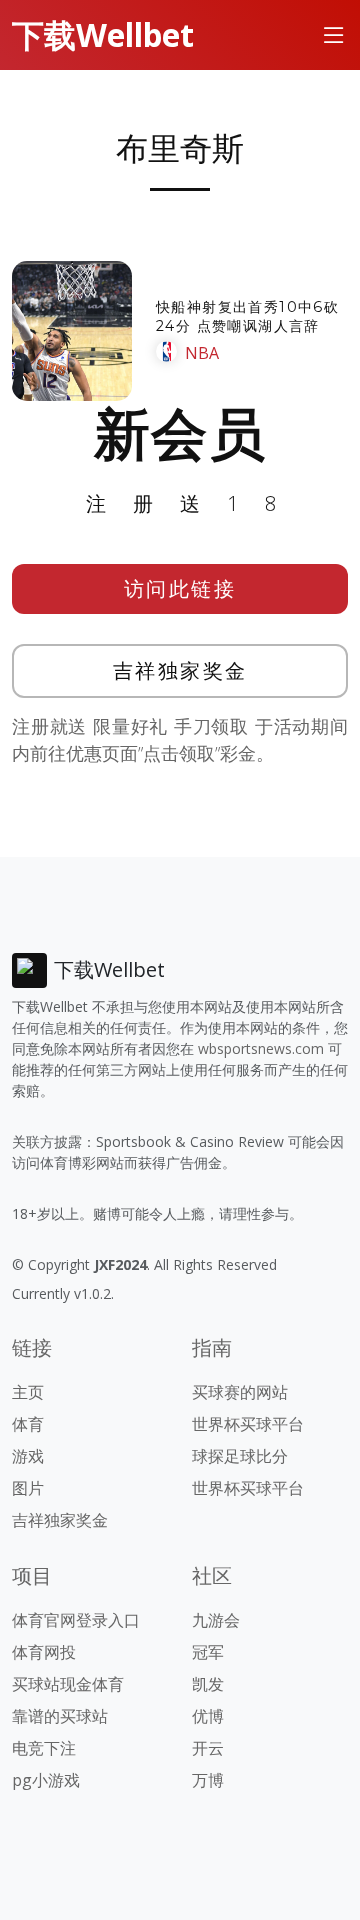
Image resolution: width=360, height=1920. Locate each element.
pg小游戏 (46, 1780)
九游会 (216, 1620)
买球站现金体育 (68, 1684)
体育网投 (44, 1652)
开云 (208, 1748)
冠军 (208, 1652)
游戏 (28, 1456)
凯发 (208, 1684)
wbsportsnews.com (261, 1048)
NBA (202, 353)
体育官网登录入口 (76, 1620)
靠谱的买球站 (60, 1716)
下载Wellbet (103, 34)
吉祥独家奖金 (180, 670)
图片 (28, 1488)
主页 (28, 1392)
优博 (208, 1716)
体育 (28, 1424)
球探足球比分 (240, 1456)
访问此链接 (180, 588)
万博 (208, 1780)
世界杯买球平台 (248, 1424)
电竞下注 (44, 1748)
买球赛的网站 (240, 1392)
